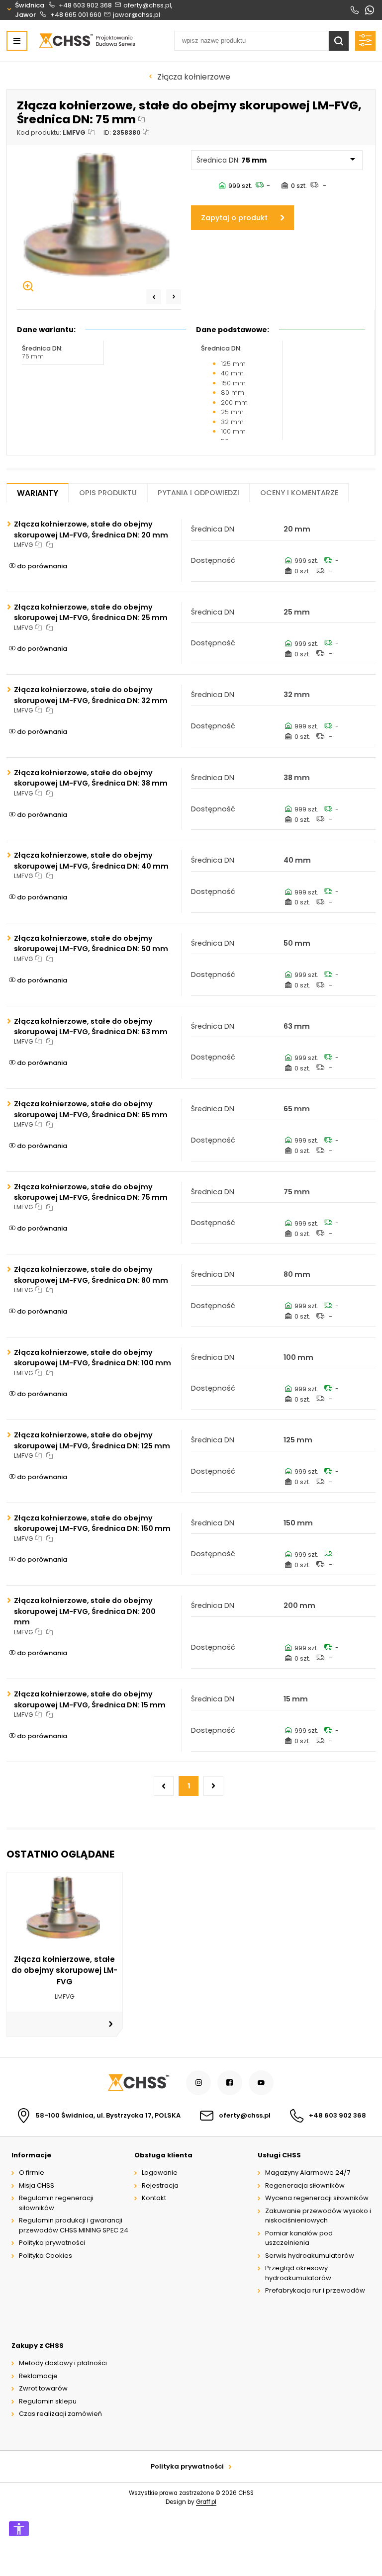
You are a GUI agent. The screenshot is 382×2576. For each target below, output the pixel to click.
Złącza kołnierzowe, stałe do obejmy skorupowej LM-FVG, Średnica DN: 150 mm (92, 1523)
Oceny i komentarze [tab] (299, 493)
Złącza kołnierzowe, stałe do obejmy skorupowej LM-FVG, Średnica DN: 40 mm (91, 860)
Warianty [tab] (38, 493)
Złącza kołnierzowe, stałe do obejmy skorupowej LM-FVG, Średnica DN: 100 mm (93, 1358)
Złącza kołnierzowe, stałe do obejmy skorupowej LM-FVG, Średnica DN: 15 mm (90, 1699)
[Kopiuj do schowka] (142, 120)
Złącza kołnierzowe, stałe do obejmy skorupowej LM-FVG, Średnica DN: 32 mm (91, 695)
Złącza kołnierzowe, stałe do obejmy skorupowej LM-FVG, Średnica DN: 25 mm (91, 612)
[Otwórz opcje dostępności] (19, 2529)
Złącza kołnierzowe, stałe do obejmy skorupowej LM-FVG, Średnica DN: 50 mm (91, 943)
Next (174, 297)
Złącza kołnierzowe (194, 77)
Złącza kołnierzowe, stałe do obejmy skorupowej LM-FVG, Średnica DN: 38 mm (91, 778)
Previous (154, 297)
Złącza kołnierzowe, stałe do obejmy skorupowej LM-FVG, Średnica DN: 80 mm (91, 1275)
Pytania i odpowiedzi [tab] (198, 493)
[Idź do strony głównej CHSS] (138, 2083)
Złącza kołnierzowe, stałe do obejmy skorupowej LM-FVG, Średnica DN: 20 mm (91, 529)
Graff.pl (206, 2502)
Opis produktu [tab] (108, 493)
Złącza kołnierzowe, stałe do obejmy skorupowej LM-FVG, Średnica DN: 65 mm (91, 1109)
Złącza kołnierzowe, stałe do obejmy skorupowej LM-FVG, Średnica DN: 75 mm (91, 1192)
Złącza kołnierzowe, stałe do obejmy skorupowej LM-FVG (64, 1970)
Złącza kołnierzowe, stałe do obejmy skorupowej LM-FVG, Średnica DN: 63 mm (91, 1026)
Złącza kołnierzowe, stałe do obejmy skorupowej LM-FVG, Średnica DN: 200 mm (85, 1611)
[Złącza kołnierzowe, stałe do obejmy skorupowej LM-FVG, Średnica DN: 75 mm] (99, 221)
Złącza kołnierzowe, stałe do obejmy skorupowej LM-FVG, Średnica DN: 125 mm (92, 1440)
